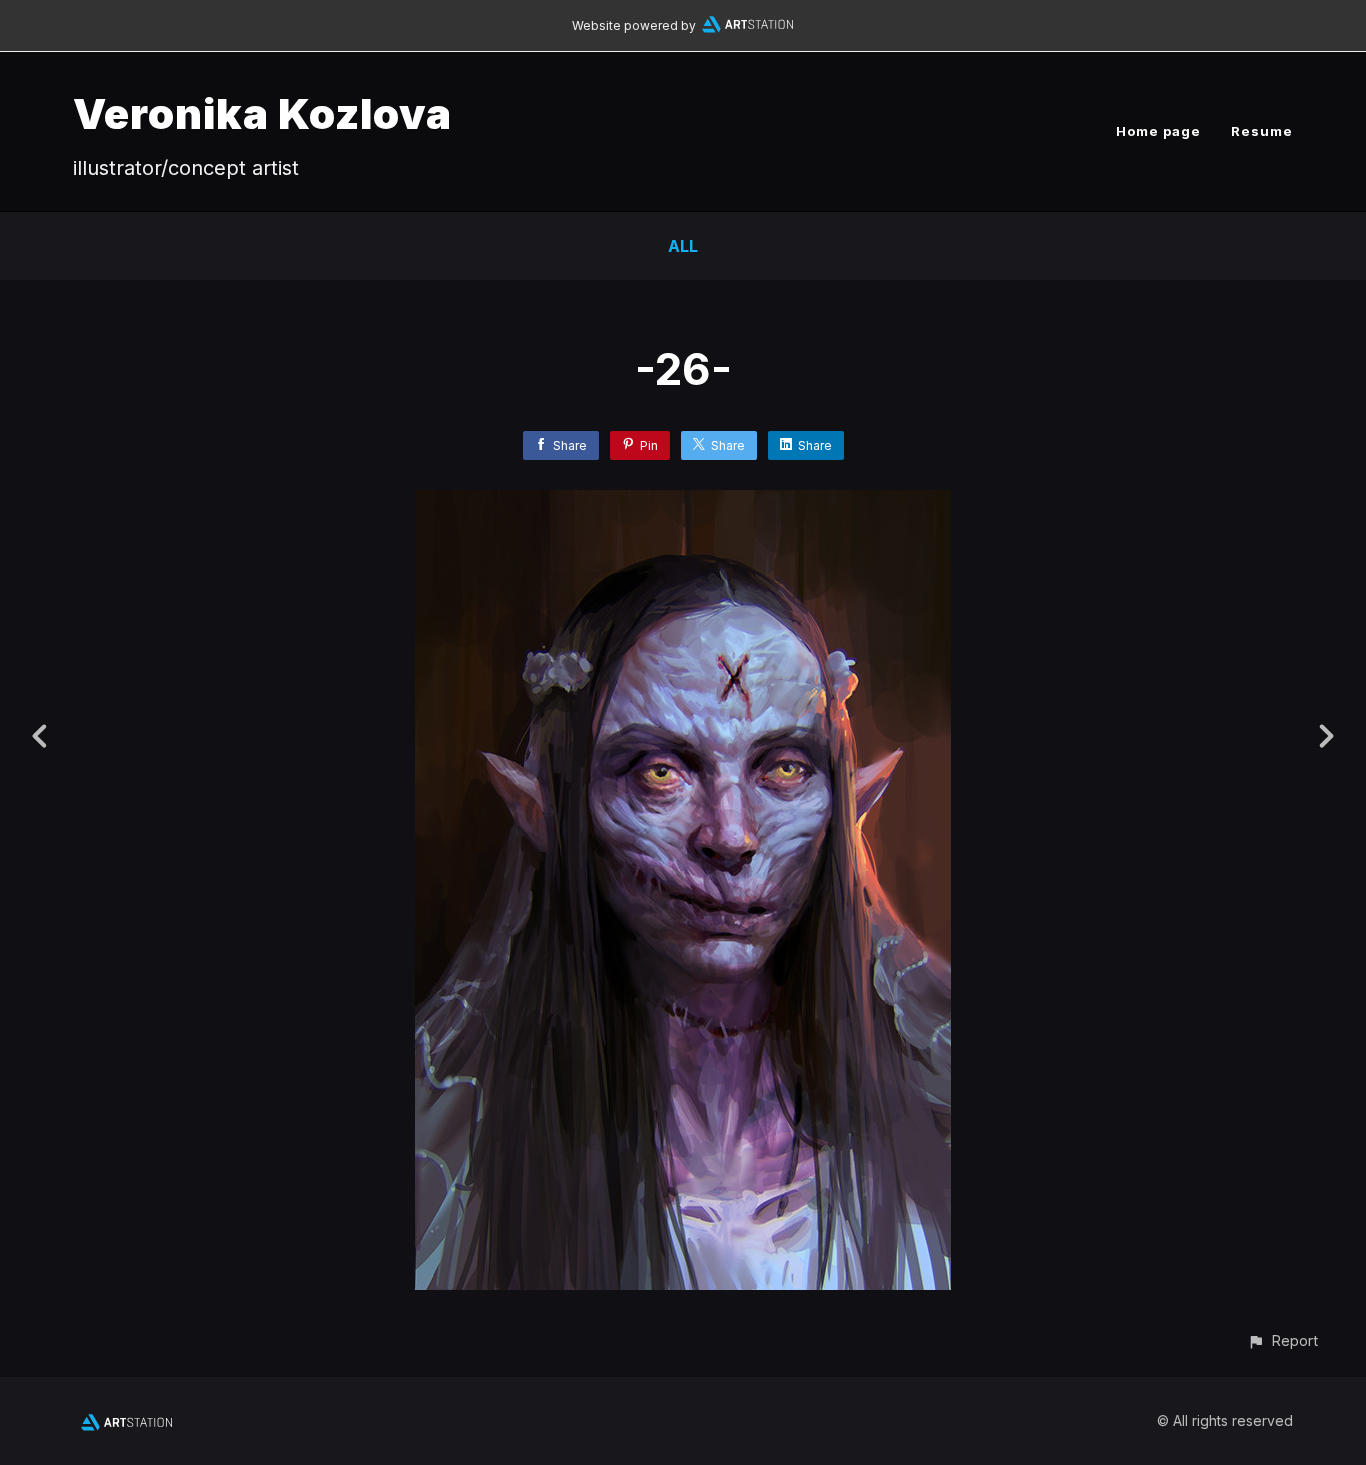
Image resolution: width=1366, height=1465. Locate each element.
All (683, 246)
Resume (1262, 131)
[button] (1282, 1340)
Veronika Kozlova (262, 113)
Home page (1158, 131)
